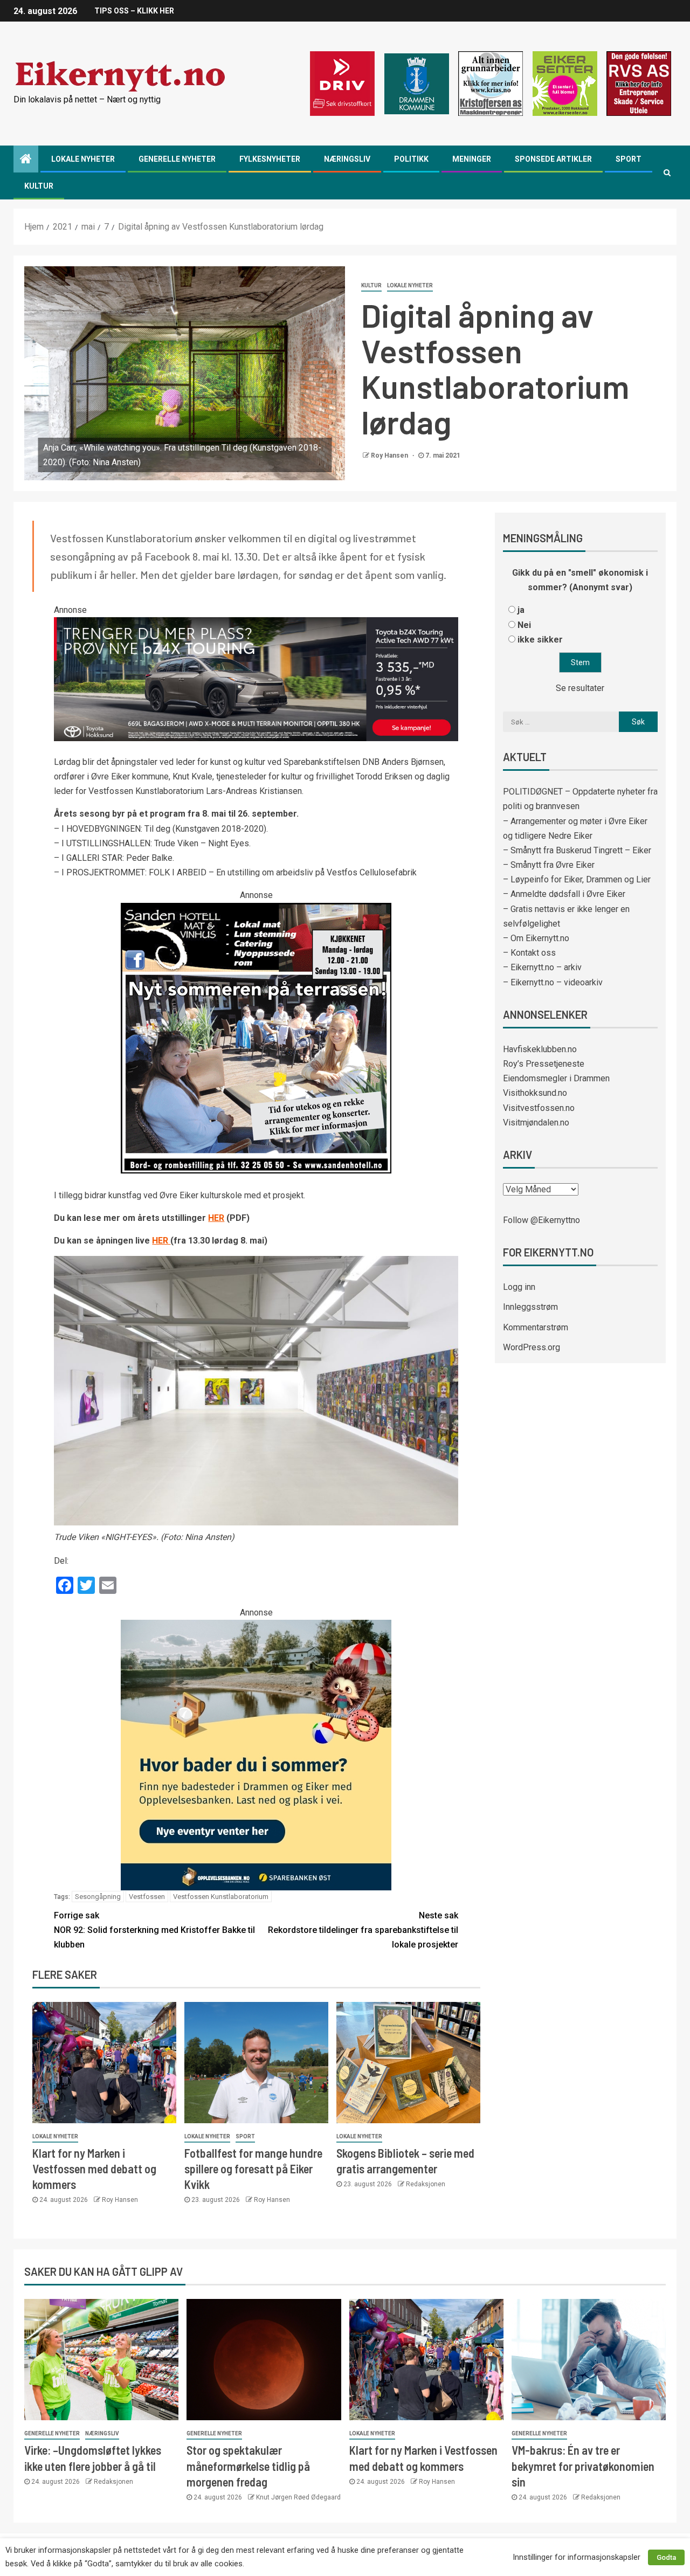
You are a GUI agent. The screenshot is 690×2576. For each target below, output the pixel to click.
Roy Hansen (390, 455)
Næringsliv (347, 159)
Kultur (39, 186)
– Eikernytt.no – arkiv (542, 967)
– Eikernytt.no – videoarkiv (553, 982)
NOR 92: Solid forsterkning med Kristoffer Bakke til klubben (154, 1930)
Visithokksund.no (535, 1093)
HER (216, 1218)
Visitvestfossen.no (539, 1108)
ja (521, 610)
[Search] (667, 172)
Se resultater (580, 688)
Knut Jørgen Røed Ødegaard (298, 2497)
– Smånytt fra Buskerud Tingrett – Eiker (577, 850)
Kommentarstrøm (536, 1327)
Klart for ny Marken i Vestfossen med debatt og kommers (94, 2169)
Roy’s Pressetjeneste (544, 1064)
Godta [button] (666, 2557)
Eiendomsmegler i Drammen (556, 1078)
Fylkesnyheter (270, 159)
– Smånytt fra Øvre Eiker (549, 865)
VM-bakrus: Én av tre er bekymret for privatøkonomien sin (583, 2466)
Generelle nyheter (177, 159)
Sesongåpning (98, 1897)
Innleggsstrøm (530, 1307)
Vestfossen (147, 1897)
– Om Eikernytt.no (536, 938)
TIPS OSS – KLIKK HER (134, 11)
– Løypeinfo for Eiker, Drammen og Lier (577, 879)
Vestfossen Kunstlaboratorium (221, 1897)
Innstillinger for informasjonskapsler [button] (577, 2557)
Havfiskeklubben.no (540, 1049)
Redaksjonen (426, 2184)
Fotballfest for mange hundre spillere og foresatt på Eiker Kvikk (253, 2169)
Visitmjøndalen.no (536, 1123)
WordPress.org (532, 1347)
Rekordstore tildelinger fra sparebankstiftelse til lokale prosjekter (363, 1930)
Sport (629, 159)
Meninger (472, 159)
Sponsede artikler (553, 159)
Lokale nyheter (83, 159)
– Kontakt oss (529, 953)
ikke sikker (540, 640)
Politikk (411, 159)
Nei (524, 625)
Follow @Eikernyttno (541, 1220)
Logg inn (519, 1287)
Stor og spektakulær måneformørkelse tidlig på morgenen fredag (248, 2466)
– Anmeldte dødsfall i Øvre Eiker (564, 894)
